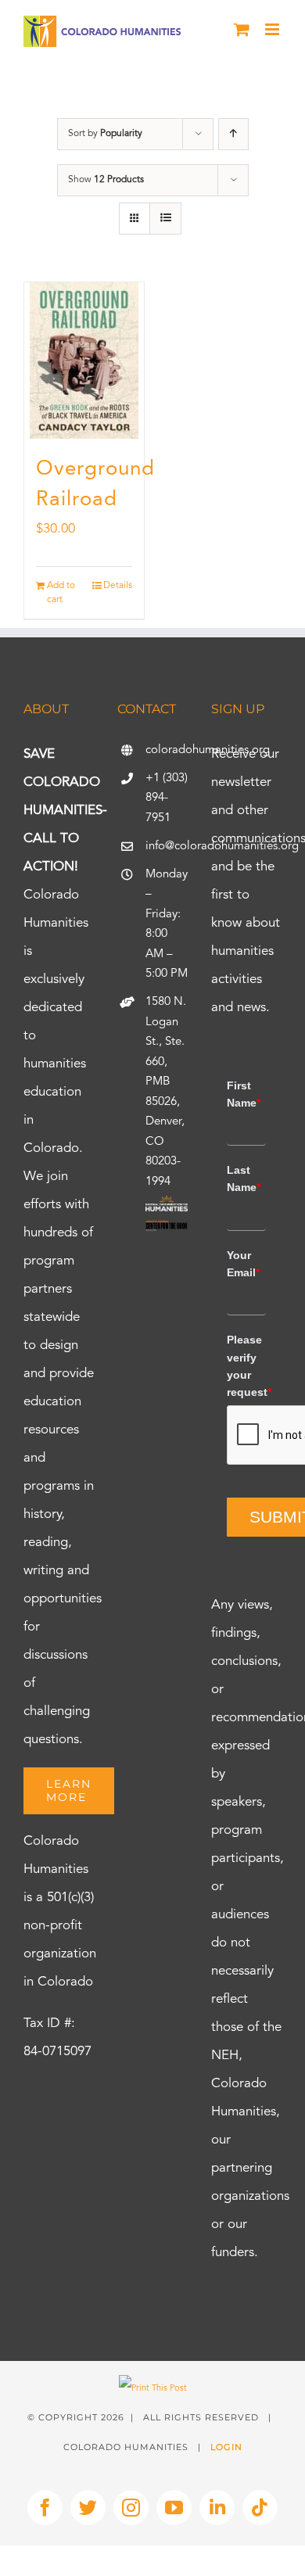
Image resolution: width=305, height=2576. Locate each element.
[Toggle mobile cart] (242, 29)
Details (118, 586)
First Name (244, 1094)
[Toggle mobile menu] (273, 29)
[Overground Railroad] (84, 361)
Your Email (243, 1264)
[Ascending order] (233, 134)
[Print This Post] (153, 2389)
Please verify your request (246, 1366)
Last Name (244, 1179)
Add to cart (61, 593)
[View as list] (165, 219)
